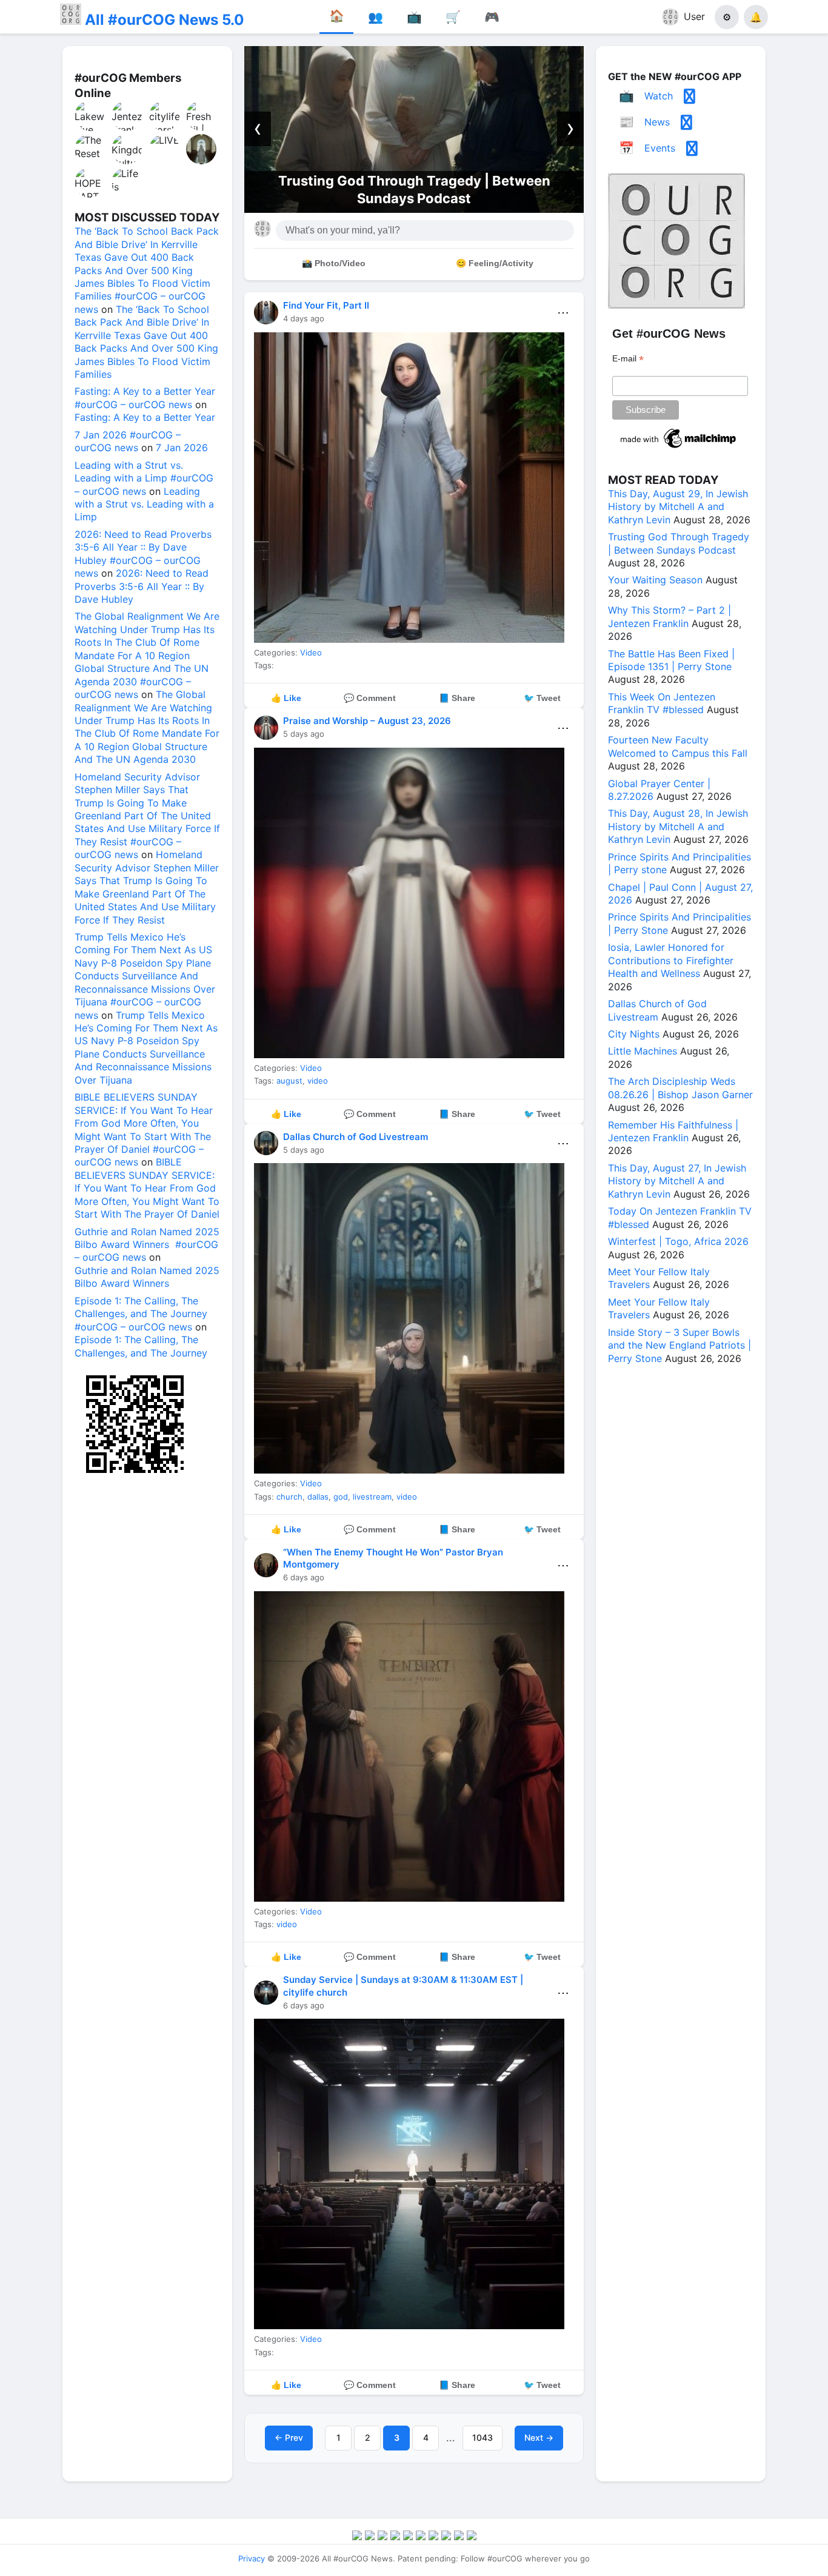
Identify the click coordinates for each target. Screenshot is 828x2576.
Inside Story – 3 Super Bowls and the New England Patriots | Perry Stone (679, 1345)
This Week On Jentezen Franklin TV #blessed (662, 703)
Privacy (252, 2558)
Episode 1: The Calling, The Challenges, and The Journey (141, 1346)
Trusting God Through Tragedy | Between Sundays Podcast (679, 543)
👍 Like (286, 698)
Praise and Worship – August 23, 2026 (367, 721)
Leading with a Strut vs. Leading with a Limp (144, 504)
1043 (482, 2437)
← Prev (289, 2437)
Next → (539, 2437)
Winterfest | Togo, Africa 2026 (678, 1241)
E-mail (628, 359)
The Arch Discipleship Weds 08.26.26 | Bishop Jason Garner (680, 1088)
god (341, 1497)
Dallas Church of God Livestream (356, 1137)
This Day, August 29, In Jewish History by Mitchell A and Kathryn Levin (678, 507)
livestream (372, 1497)
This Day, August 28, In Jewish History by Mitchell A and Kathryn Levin (678, 826)
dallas (318, 1497)
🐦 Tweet (542, 698)
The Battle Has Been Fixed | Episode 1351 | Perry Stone (671, 660)
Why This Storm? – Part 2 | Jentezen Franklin (669, 616)
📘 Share (457, 698)
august (289, 1081)
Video (311, 652)
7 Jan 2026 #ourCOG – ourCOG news (128, 441)
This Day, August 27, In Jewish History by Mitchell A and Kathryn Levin (677, 1181)
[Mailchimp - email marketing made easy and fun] (679, 448)
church (289, 1497)
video (318, 1081)
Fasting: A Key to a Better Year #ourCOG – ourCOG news (145, 397)
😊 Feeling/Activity (495, 263)
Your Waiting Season (655, 580)
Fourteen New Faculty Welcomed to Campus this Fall (678, 746)
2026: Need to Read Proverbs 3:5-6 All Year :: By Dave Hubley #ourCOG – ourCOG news (143, 554)
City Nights (634, 1034)
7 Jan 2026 (182, 448)
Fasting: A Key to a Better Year (145, 417)
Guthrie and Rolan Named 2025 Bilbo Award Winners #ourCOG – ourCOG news (147, 1245)
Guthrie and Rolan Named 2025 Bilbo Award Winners (147, 1277)
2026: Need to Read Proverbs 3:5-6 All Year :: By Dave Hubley (142, 586)
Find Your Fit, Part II (326, 305)
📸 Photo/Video (334, 263)
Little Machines (643, 1051)
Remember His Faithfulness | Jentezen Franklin (673, 1131)
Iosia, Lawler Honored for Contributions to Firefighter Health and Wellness (671, 960)
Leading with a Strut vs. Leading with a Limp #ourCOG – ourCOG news (144, 478)
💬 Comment (370, 698)
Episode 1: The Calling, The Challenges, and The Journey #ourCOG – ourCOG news (141, 1314)
